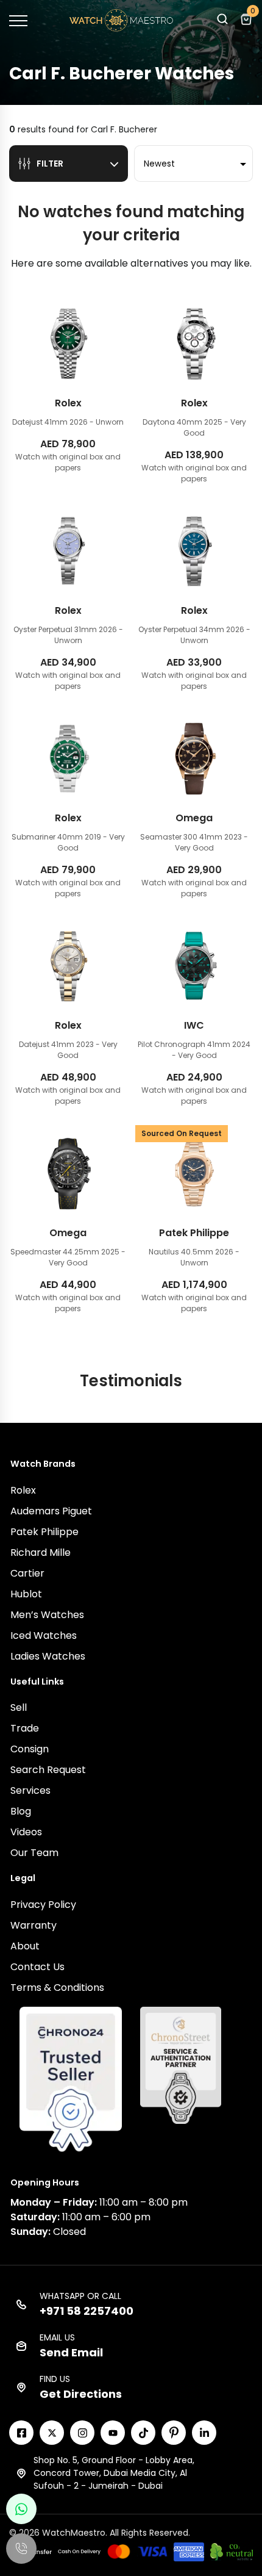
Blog (21, 1811)
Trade (25, 1728)
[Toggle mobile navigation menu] (18, 21)
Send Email (71, 2352)
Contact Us (37, 1967)
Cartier (27, 1573)
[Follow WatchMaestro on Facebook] (21, 2433)
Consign (30, 1749)
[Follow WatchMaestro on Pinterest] (174, 2433)
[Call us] (21, 2549)
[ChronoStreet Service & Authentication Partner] (181, 2065)
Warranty (34, 1925)
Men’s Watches (47, 1615)
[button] (222, 22)
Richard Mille (41, 1552)
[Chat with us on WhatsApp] (21, 2509)
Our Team (34, 1853)
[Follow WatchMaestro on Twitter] (52, 2433)
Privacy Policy (43, 1905)
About (25, 1946)
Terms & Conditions (57, 1988)
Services (30, 1790)
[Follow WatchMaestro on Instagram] (82, 2433)
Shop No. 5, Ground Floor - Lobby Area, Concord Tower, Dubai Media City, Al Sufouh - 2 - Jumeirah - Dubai (114, 2473)
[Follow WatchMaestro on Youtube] (113, 2433)
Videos (26, 1832)
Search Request (48, 1770)
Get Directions (81, 2394)
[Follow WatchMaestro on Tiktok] (143, 2433)
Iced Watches (44, 1635)
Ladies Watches (48, 1656)
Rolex (23, 1490)
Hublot (26, 1594)
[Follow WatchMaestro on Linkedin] (204, 2433)
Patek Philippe (44, 1532)
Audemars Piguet (51, 1511)
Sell (19, 1707)
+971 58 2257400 (87, 2311)
